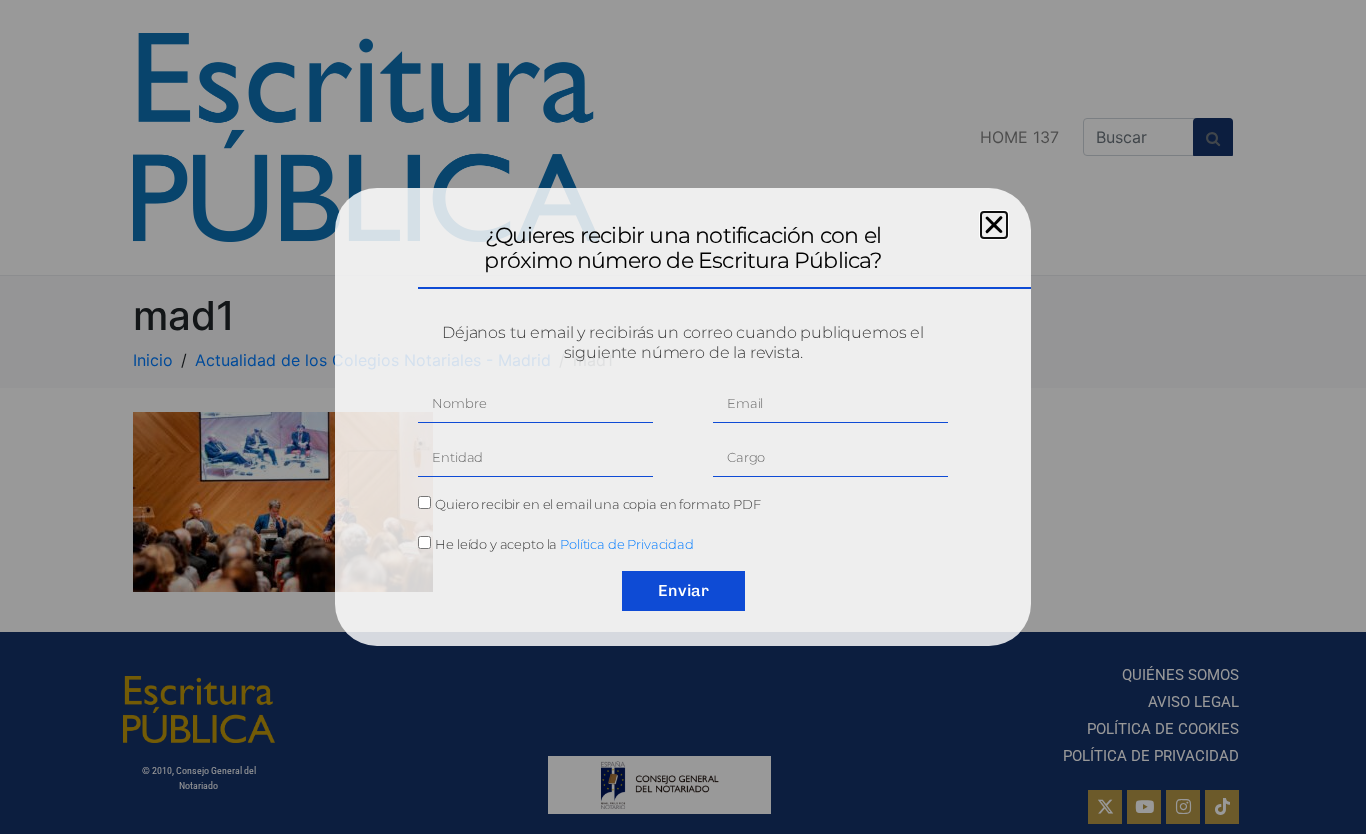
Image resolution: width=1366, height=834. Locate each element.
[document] (683, 417)
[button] (994, 225)
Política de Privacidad (627, 544)
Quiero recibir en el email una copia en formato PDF (597, 504)
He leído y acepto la (564, 544)
